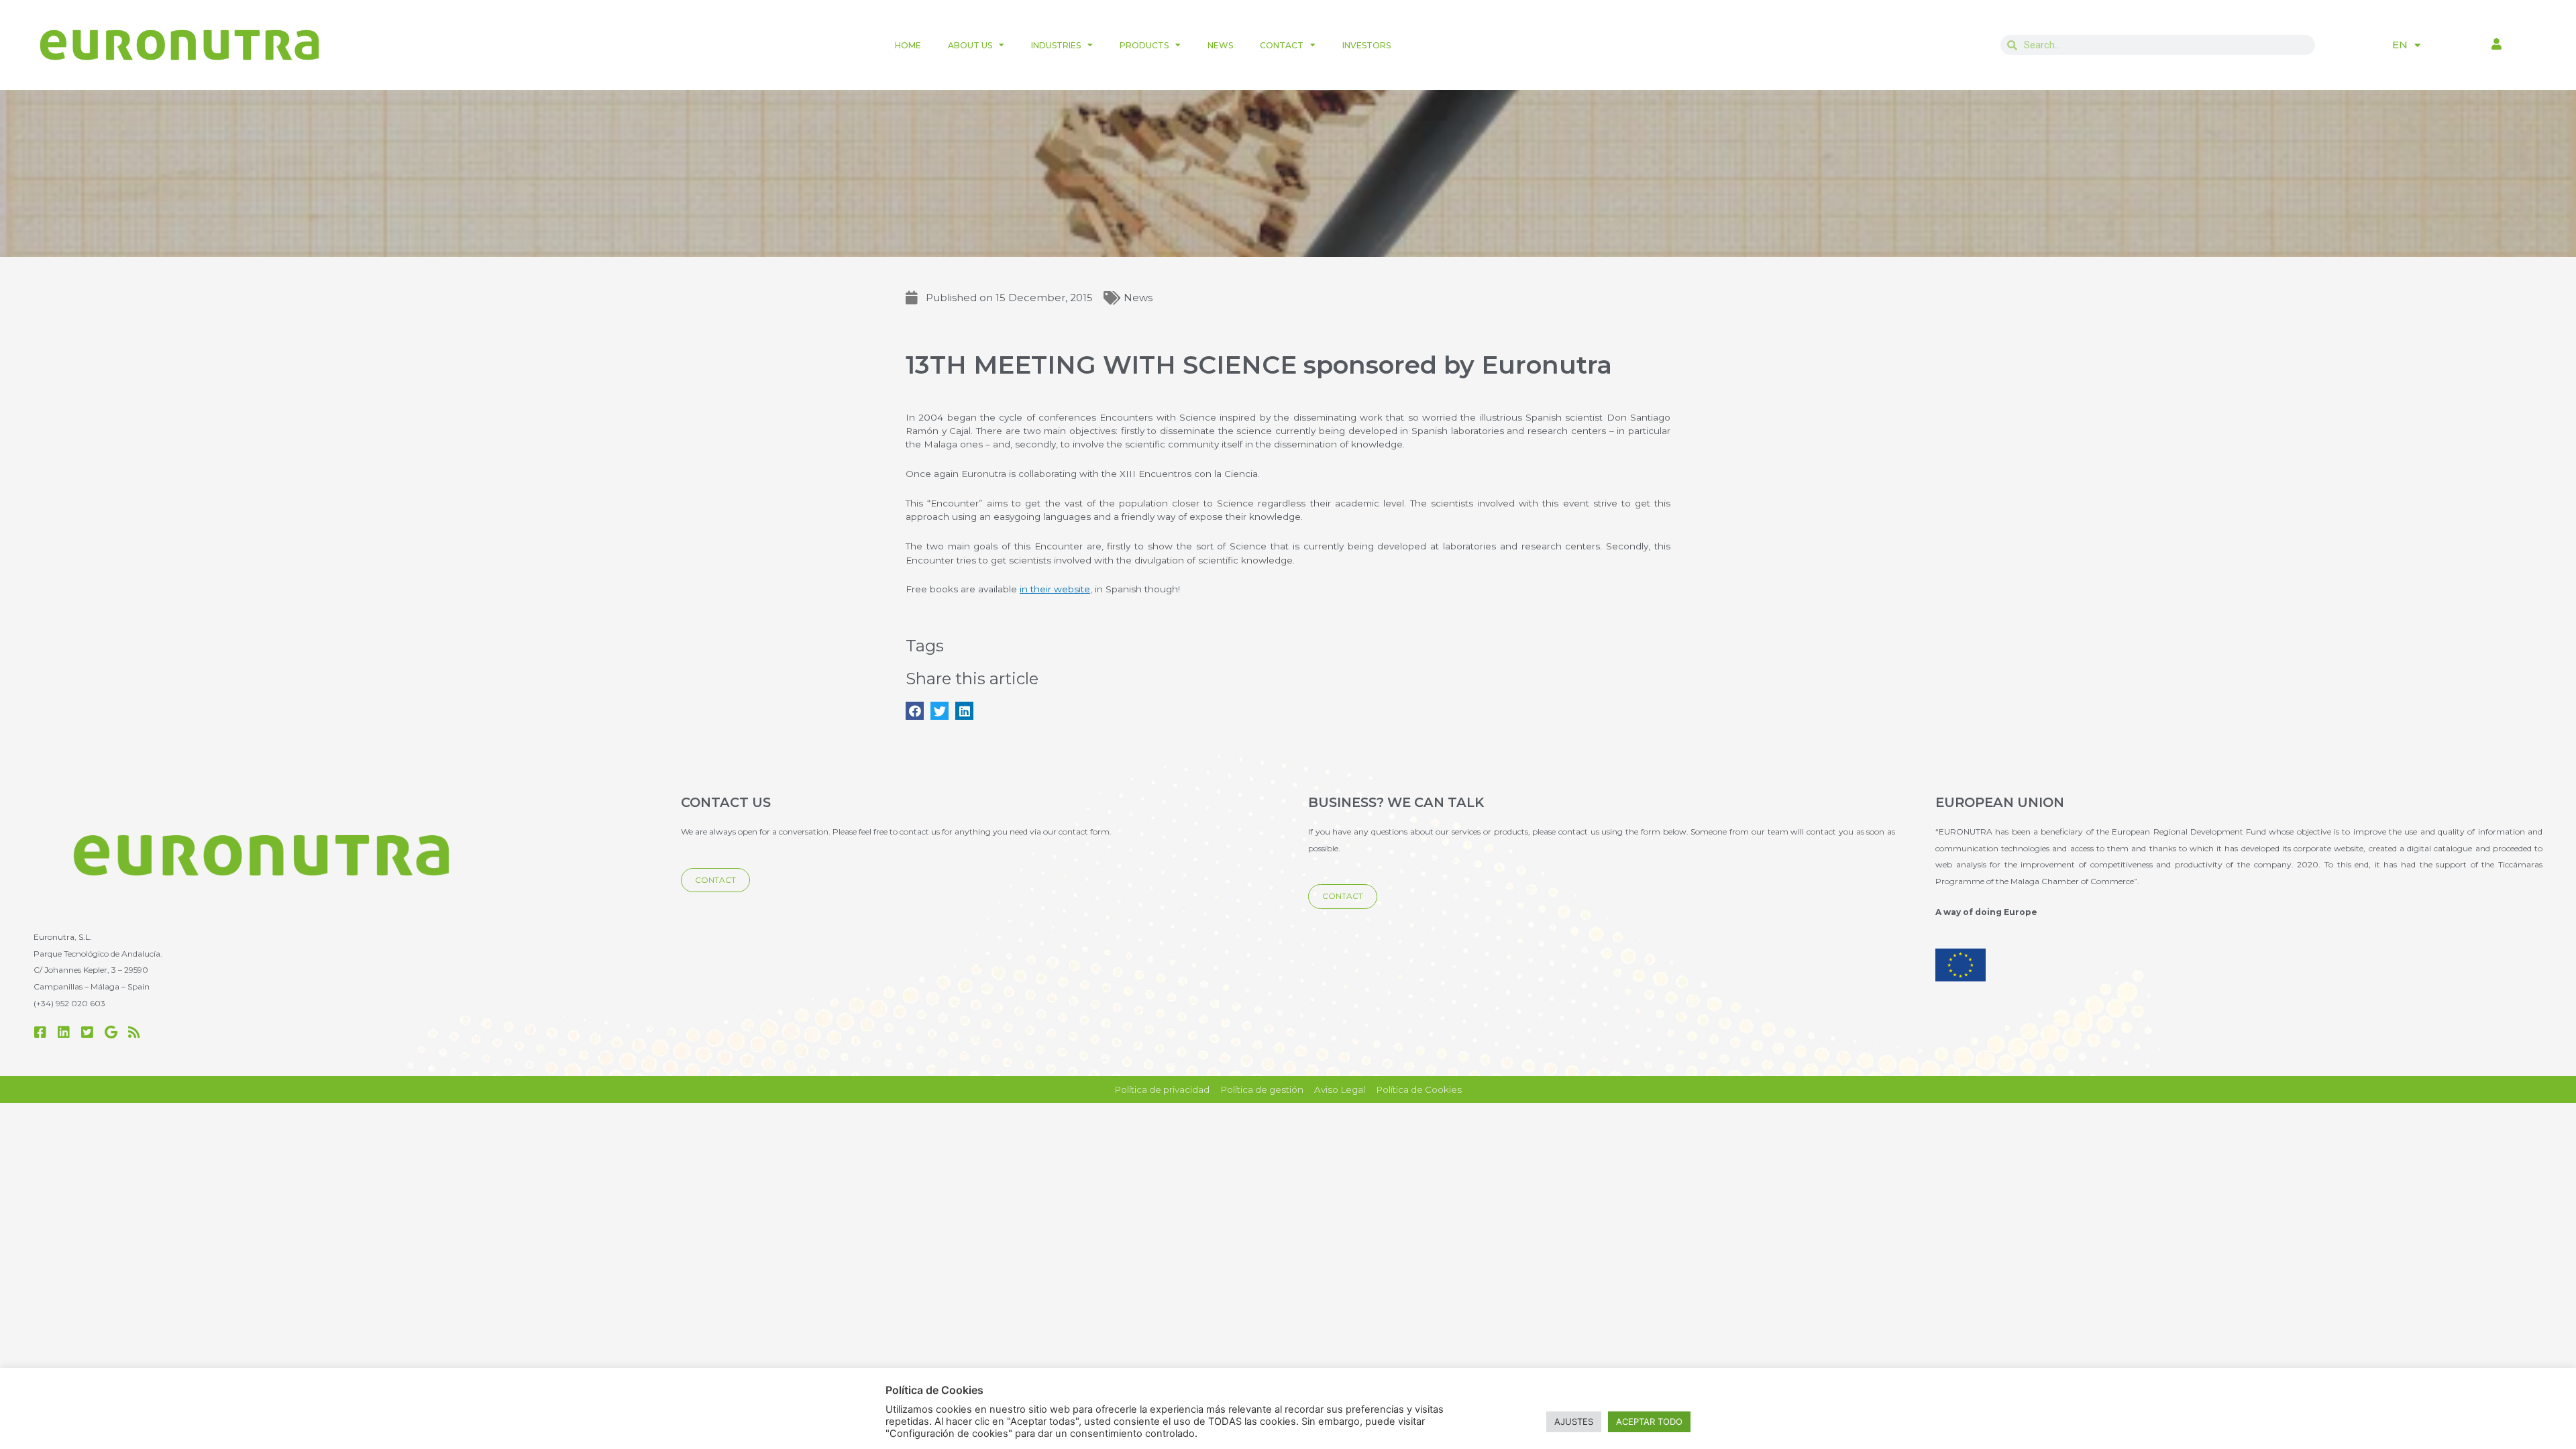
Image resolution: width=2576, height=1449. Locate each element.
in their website (1055, 589)
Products (1144, 45)
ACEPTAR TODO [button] (1649, 1421)
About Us (970, 45)
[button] (915, 711)
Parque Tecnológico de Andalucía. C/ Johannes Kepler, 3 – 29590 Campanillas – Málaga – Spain (98, 970)
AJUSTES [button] (1574, 1421)
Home (908, 45)
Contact (1282, 45)
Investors (1366, 45)
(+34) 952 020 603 (69, 1003)
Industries (1056, 45)
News (1220, 45)
